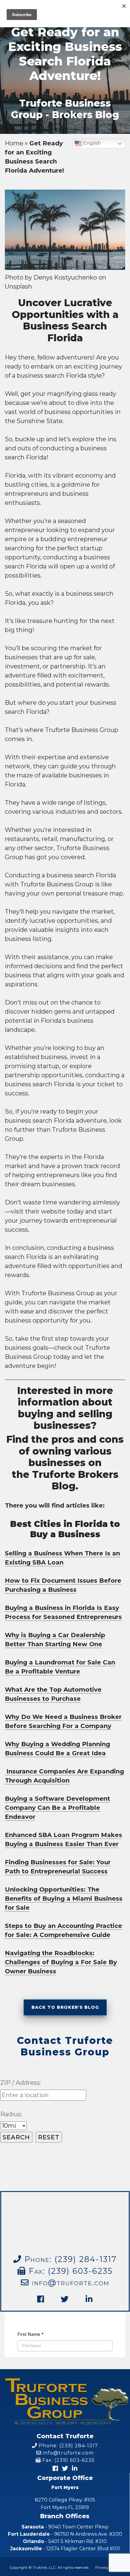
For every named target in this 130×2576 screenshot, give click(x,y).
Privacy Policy (108, 2567)
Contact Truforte (65, 2436)
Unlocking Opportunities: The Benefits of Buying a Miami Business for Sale (64, 1899)
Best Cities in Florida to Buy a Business (65, 1529)
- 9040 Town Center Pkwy (65, 2527)
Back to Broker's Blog (65, 2007)
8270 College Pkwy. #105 (65, 2504)
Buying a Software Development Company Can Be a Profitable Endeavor (57, 1808)
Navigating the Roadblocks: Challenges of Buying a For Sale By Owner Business (61, 1962)
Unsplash (18, 286)
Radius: (11, 2114)
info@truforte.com (69, 2282)
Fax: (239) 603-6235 (69, 2271)
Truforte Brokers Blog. (74, 1480)
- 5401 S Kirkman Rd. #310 (65, 2541)
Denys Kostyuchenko (65, 277)
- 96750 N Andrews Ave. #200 (65, 2534)
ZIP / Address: (21, 2083)
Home (14, 143)
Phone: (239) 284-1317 (68, 2446)
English (91, 143)
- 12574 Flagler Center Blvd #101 (65, 2549)
